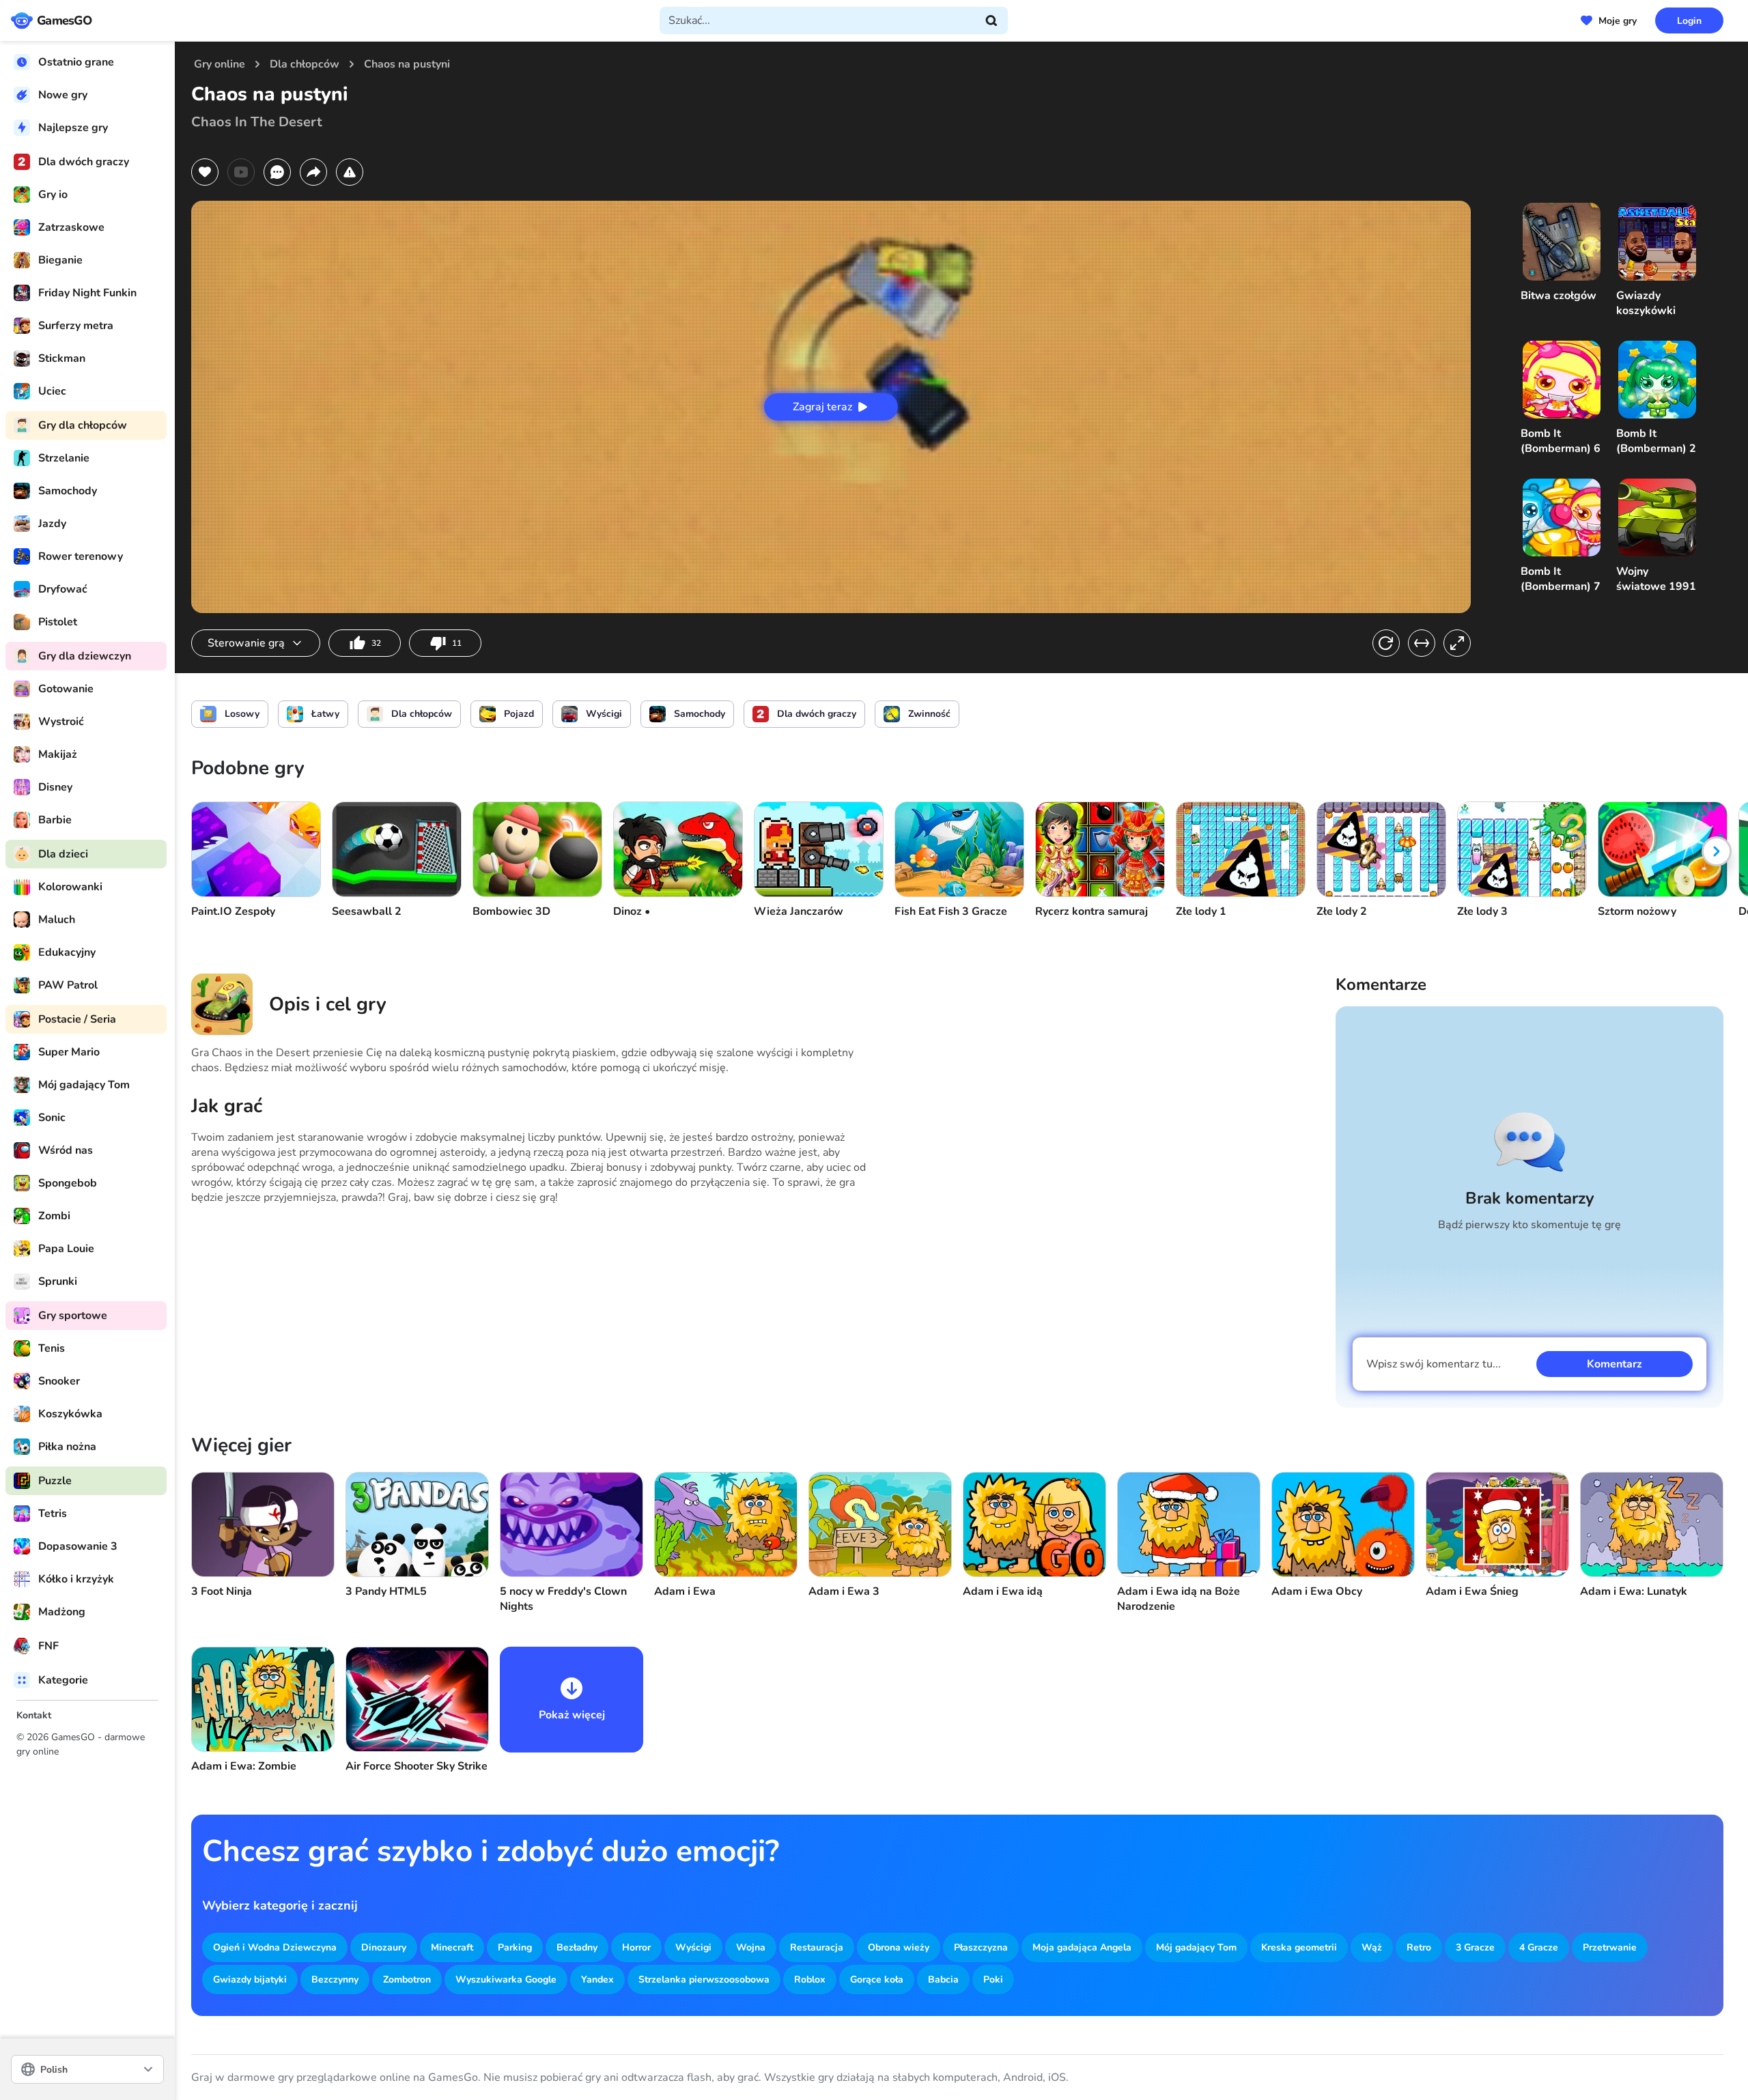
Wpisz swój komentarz (1434, 1364)
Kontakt (34, 1715)
